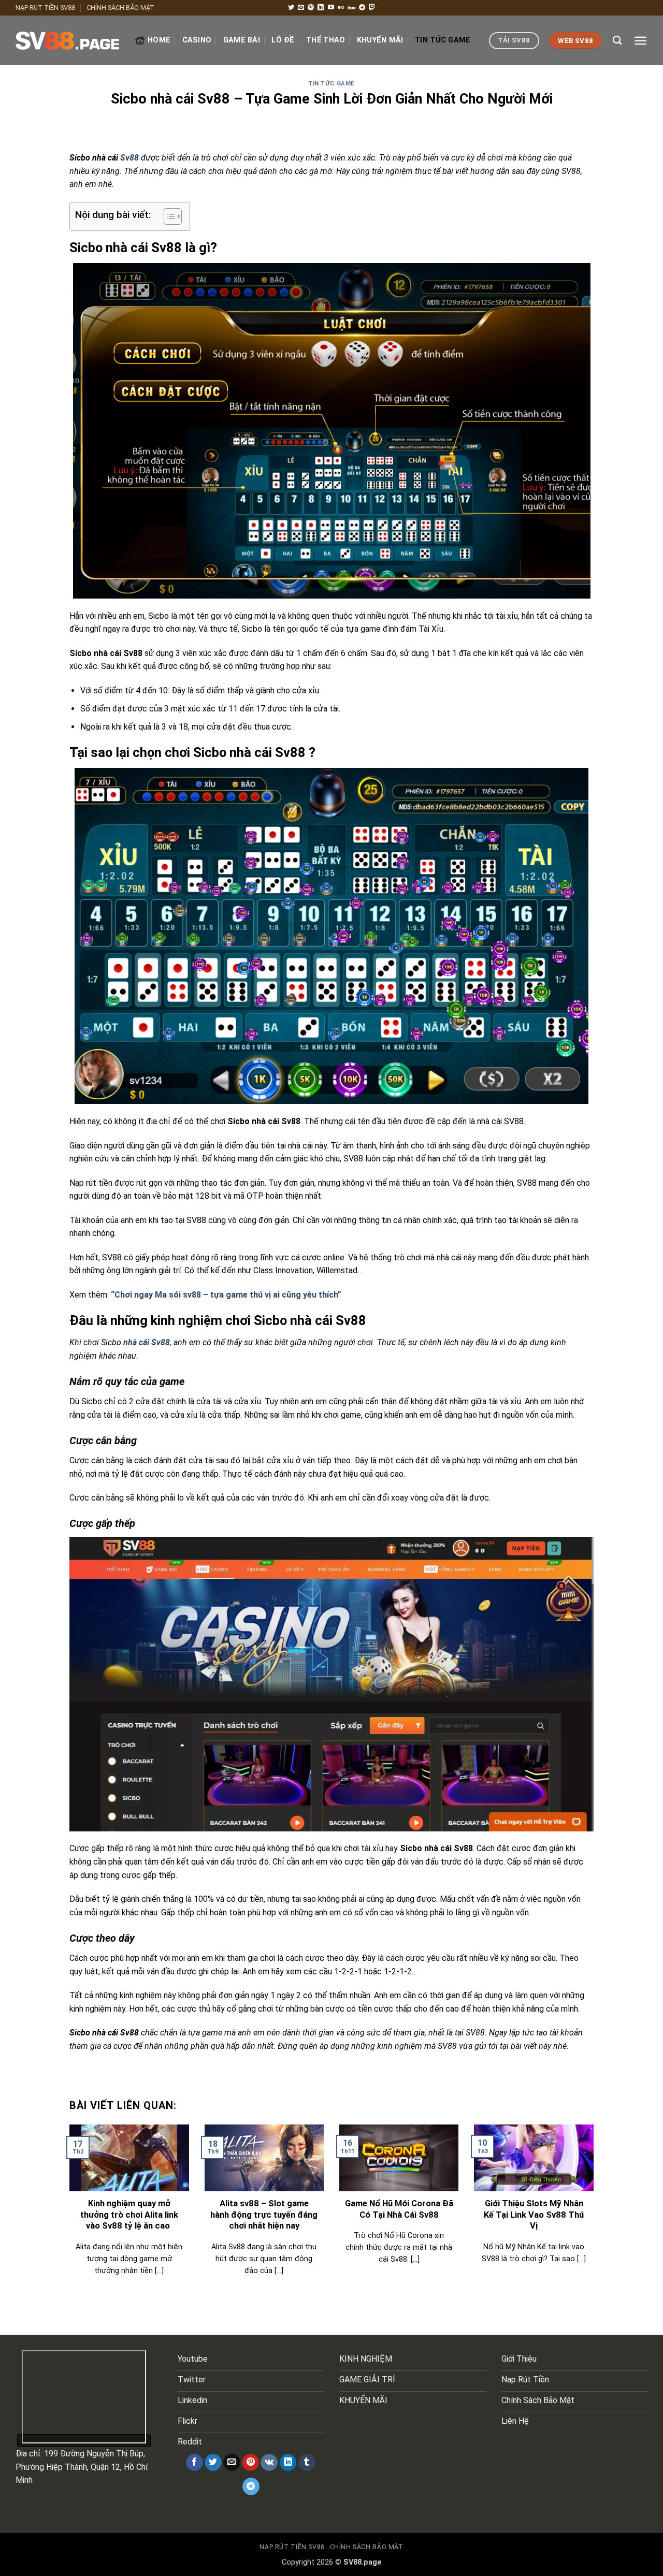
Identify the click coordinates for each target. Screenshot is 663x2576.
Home (159, 40)
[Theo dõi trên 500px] (351, 8)
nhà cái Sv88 (147, 1342)
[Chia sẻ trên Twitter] (213, 2463)
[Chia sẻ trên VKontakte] (269, 2463)
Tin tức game (443, 40)
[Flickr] (341, 8)
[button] (640, 41)
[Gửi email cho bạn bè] (232, 2463)
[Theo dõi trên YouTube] (331, 8)
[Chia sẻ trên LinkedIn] (288, 2463)
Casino (197, 40)
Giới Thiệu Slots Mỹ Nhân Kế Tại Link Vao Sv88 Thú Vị (534, 2215)
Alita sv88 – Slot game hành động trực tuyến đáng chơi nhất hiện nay (264, 2215)
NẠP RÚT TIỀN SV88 (45, 8)
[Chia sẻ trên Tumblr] (307, 2463)
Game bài (242, 40)
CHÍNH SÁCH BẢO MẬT (120, 8)
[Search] (617, 41)
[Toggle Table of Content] (168, 216)
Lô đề (283, 40)
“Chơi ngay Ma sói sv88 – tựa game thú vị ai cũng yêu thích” (226, 1295)
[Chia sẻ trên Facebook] (194, 2463)
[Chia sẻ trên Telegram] (251, 2486)
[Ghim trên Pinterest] (250, 2463)
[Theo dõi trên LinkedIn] (321, 8)
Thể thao (326, 40)
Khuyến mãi (380, 40)
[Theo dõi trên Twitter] (291, 8)
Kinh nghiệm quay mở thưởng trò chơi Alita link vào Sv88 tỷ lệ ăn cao (129, 2215)
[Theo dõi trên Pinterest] (311, 8)
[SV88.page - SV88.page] (67, 41)
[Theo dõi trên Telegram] (362, 8)
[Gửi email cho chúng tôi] (301, 8)
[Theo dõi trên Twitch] (372, 8)
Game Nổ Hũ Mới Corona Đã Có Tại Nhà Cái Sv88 (399, 2209)
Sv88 (131, 158)
